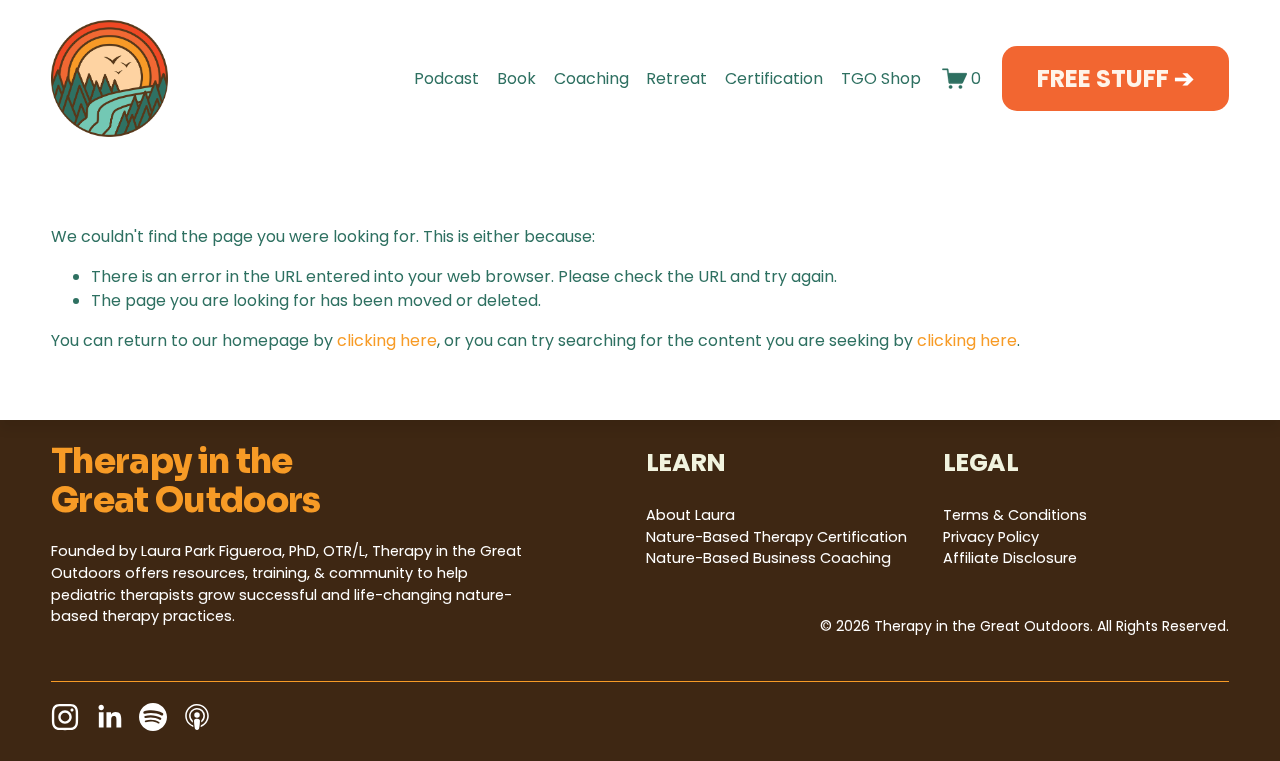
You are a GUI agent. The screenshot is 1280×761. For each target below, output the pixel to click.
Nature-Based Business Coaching (768, 558)
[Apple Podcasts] (197, 717)
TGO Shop (881, 78)
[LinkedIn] (109, 717)
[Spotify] (153, 717)
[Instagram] (65, 717)
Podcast (446, 78)
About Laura (690, 515)
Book (516, 78)
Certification (774, 78)
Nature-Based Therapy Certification (776, 537)
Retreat (676, 78)
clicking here (387, 340)
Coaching (591, 78)
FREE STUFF (1105, 78)
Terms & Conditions (1015, 515)
